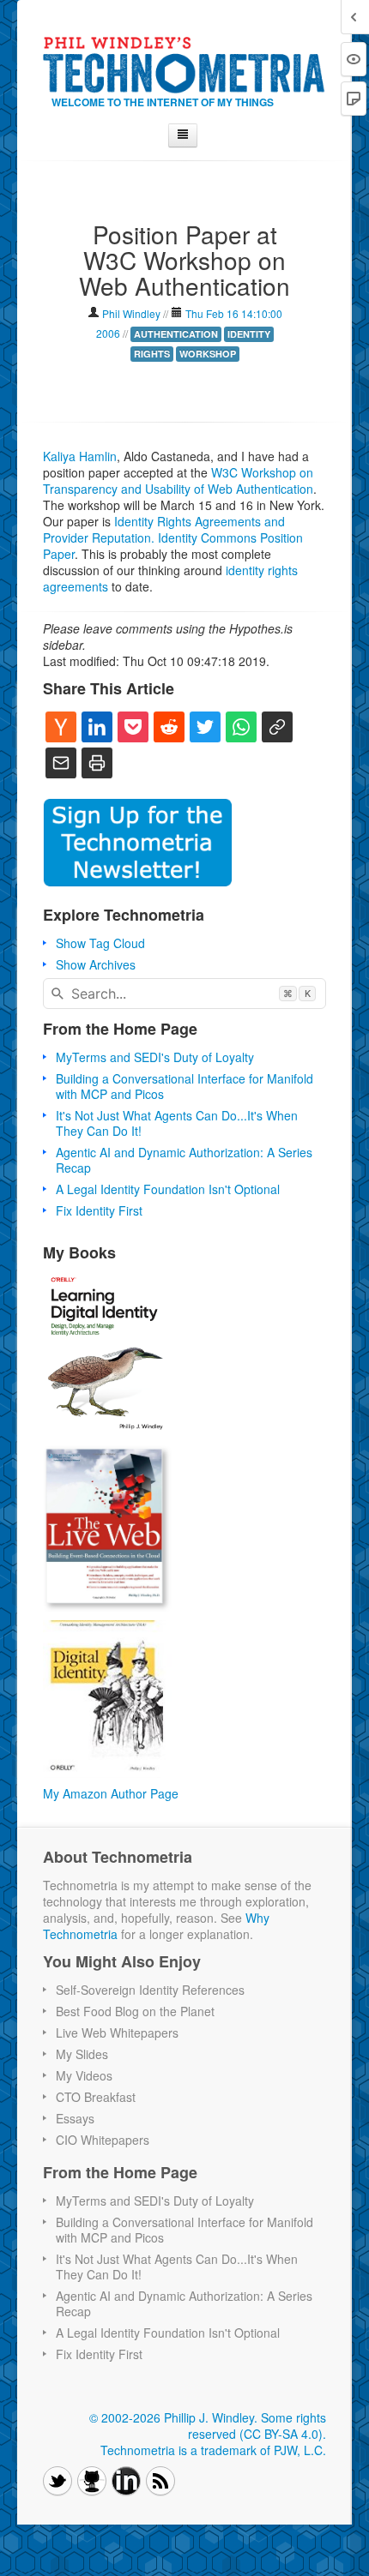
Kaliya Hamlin (80, 456)
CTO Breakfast (96, 2097)
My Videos (84, 2075)
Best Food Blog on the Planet (135, 2011)
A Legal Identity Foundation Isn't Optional (168, 1189)
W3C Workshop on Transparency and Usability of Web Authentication (178, 480)
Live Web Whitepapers (117, 2033)
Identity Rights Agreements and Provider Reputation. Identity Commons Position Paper (173, 537)
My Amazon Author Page (111, 1793)
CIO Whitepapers (103, 2140)
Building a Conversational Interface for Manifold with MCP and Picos (184, 1086)
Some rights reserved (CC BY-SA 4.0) (257, 2426)
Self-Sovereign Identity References (150, 1990)
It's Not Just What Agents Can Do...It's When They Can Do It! (177, 1123)
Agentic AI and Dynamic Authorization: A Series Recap (184, 1160)
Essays (75, 2118)
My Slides (82, 2054)
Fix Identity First (99, 1210)
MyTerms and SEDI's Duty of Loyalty (155, 1057)
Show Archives (96, 964)
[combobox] (184, 994)
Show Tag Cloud (100, 943)
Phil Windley (131, 313)
